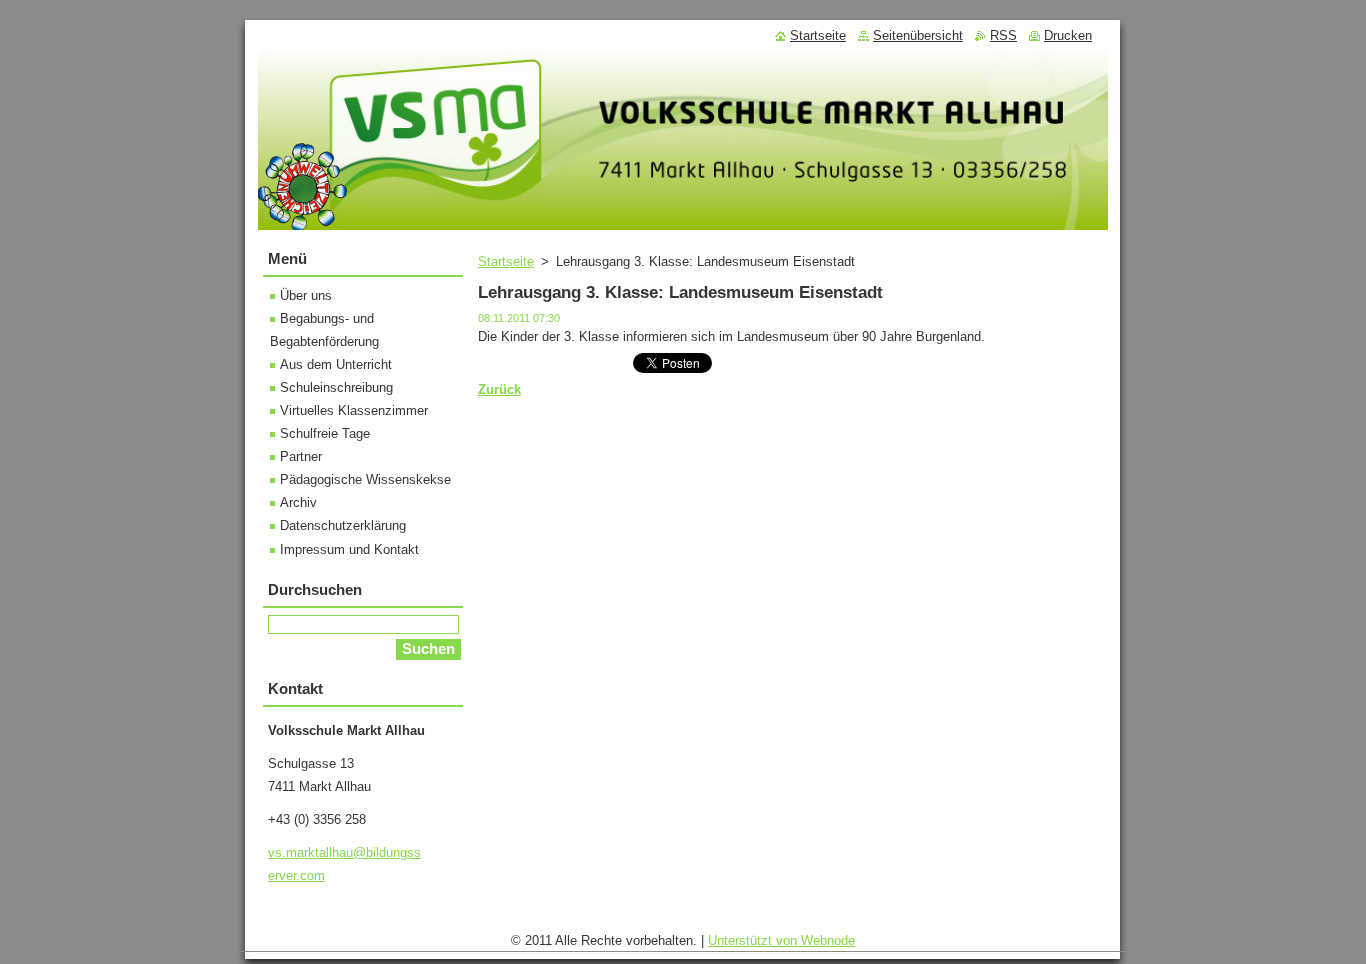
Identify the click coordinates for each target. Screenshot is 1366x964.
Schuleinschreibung (336, 387)
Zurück (499, 389)
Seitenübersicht (918, 35)
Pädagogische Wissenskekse (365, 479)
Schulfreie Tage (325, 433)
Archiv (298, 502)
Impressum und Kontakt (349, 549)
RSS (1003, 35)
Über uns (306, 295)
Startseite (506, 261)
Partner (301, 456)
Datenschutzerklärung (343, 525)
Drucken (1068, 35)
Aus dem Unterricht (336, 364)
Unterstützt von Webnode (781, 940)
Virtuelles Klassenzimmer (354, 410)
